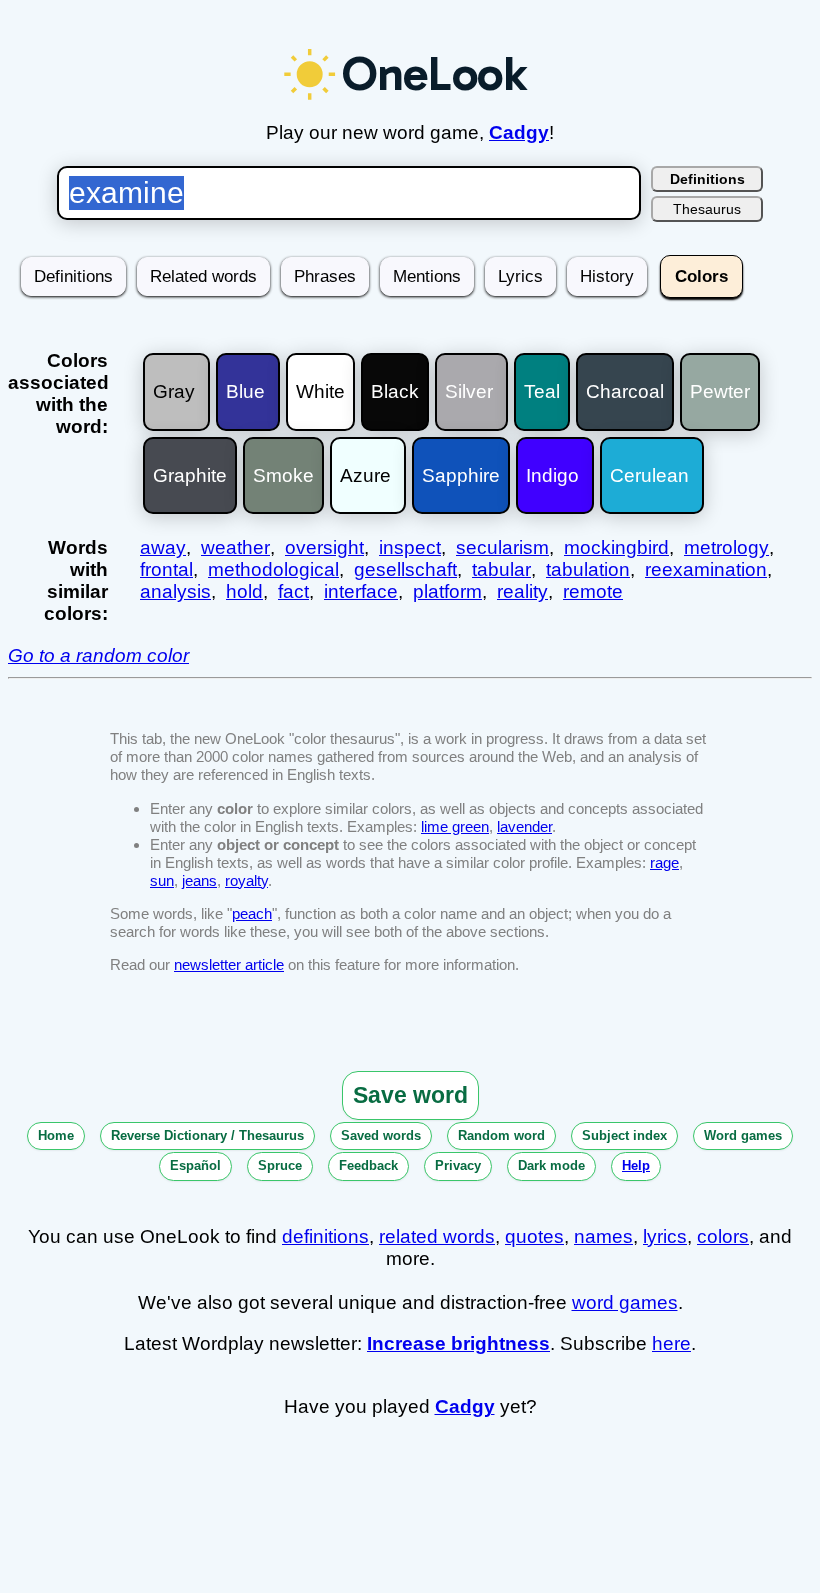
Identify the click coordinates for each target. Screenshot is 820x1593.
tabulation (588, 569)
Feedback (368, 1165)
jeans (199, 880)
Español (195, 1165)
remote (593, 591)
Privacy (458, 1165)
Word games (743, 1135)
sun (162, 880)
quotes (534, 1236)
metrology (726, 547)
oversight (324, 547)
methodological (273, 569)
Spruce (280, 1165)
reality (522, 591)
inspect (410, 547)
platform (447, 591)
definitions (325, 1236)
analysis (175, 591)
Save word (410, 1095)
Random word (501, 1135)
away (163, 547)
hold (244, 591)
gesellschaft (405, 569)
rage (664, 862)
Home (56, 1135)
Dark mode (551, 1165)
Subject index (624, 1135)
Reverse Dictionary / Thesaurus (207, 1135)
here (671, 1343)
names (603, 1236)
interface (361, 591)
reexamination (706, 569)
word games (625, 1302)
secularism (502, 547)
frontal (166, 569)
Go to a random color (98, 655)
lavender (524, 826)
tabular (501, 569)
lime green (455, 826)
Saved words (381, 1135)
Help (636, 1165)
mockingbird (616, 547)
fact (293, 591)
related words (437, 1236)
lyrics (665, 1236)
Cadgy (519, 132)
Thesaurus (707, 209)
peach (252, 913)
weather (235, 547)
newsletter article (229, 964)
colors (723, 1236)
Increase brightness (458, 1343)
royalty (246, 880)
